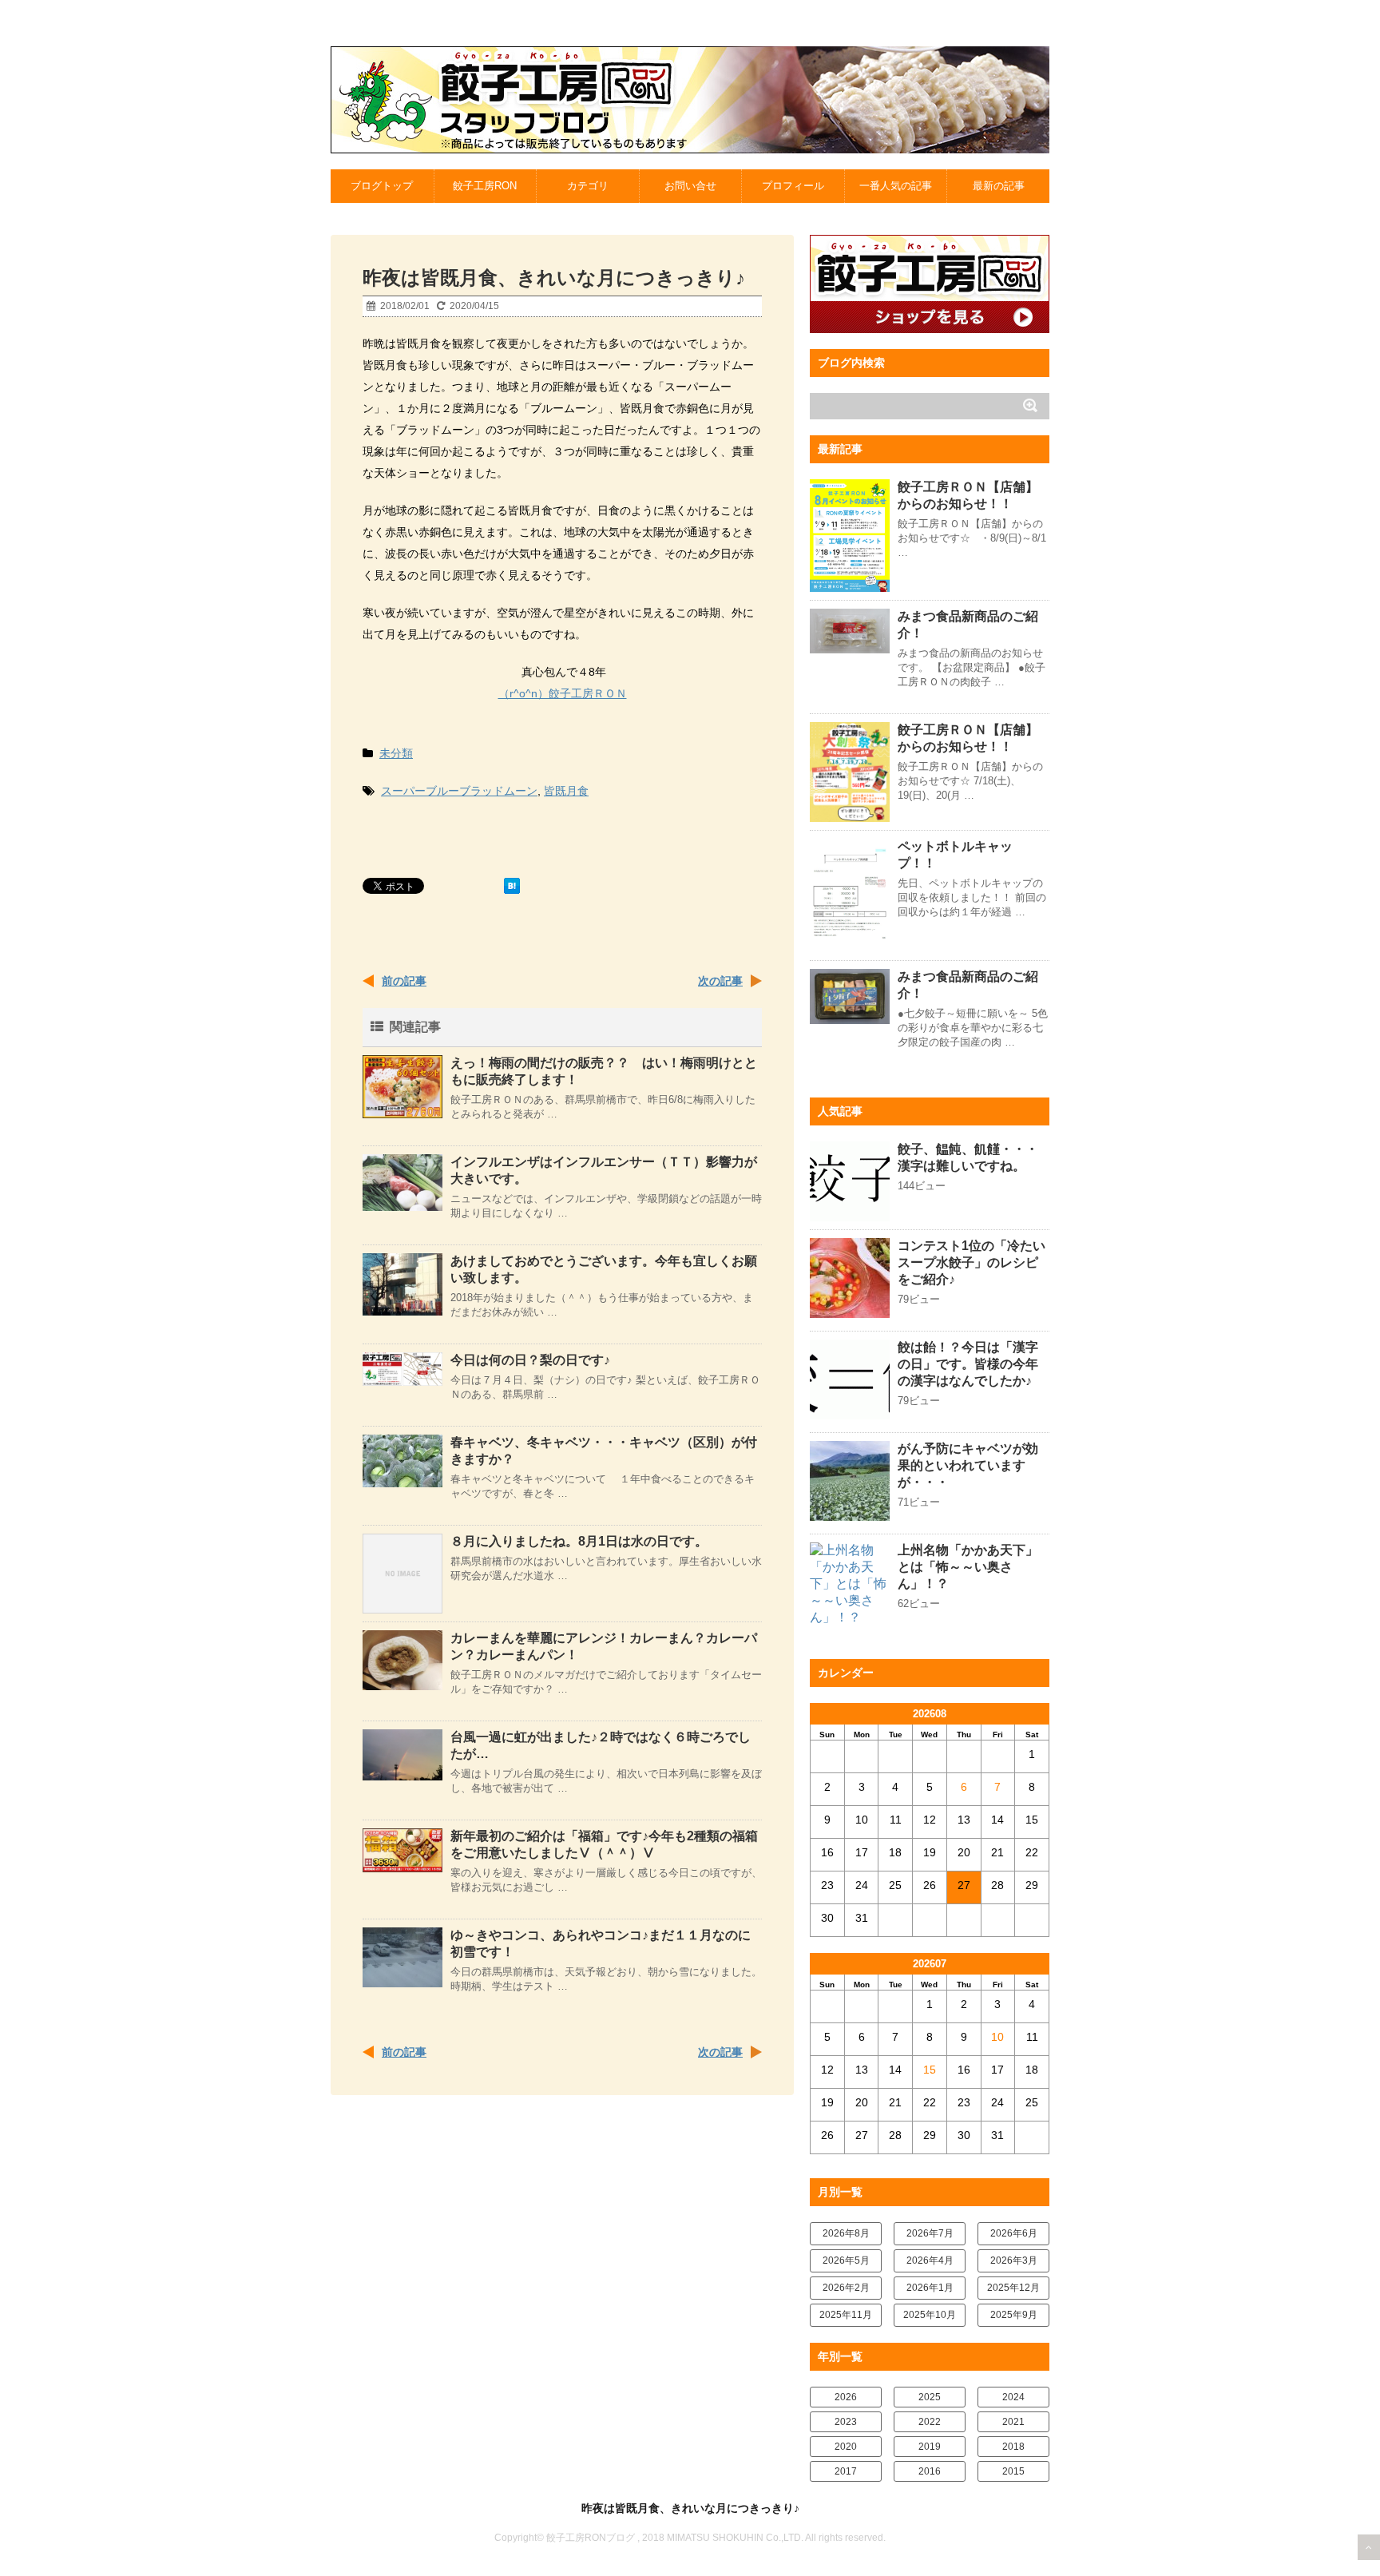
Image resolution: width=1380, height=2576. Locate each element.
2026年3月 (1014, 2260)
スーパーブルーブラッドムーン (459, 791)
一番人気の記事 (896, 186)
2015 (1013, 2471)
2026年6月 (1014, 2233)
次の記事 (720, 981)
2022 (930, 2422)
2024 (1013, 2397)
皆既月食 (566, 791)
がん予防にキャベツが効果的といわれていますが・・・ (968, 1465)
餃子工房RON (485, 186)
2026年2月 (846, 2288)
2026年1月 (930, 2288)
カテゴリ (588, 186)
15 (930, 2070)
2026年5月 (846, 2260)
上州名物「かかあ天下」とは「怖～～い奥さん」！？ (968, 1567)
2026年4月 (930, 2260)
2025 (930, 2397)
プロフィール (793, 186)
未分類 (396, 753)
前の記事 (404, 981)
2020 (846, 2447)
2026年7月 (930, 2233)
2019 (930, 2447)
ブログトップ (382, 186)
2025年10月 (930, 2315)
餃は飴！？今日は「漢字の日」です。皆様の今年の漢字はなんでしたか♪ (968, 1364)
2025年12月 (1013, 2288)
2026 (846, 2397)
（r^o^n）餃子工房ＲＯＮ (563, 693)
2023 (846, 2422)
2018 (1013, 2447)
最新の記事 (999, 186)
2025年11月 (846, 2315)
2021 (1013, 2422)
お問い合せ (690, 186)
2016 (930, 2471)
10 (997, 2037)
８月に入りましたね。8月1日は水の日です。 (579, 1541)
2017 (846, 2471)
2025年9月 (1014, 2315)
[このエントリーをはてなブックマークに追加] (512, 886)
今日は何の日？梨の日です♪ (530, 1360)
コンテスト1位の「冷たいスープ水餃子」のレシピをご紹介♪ (972, 1262)
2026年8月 (846, 2233)
